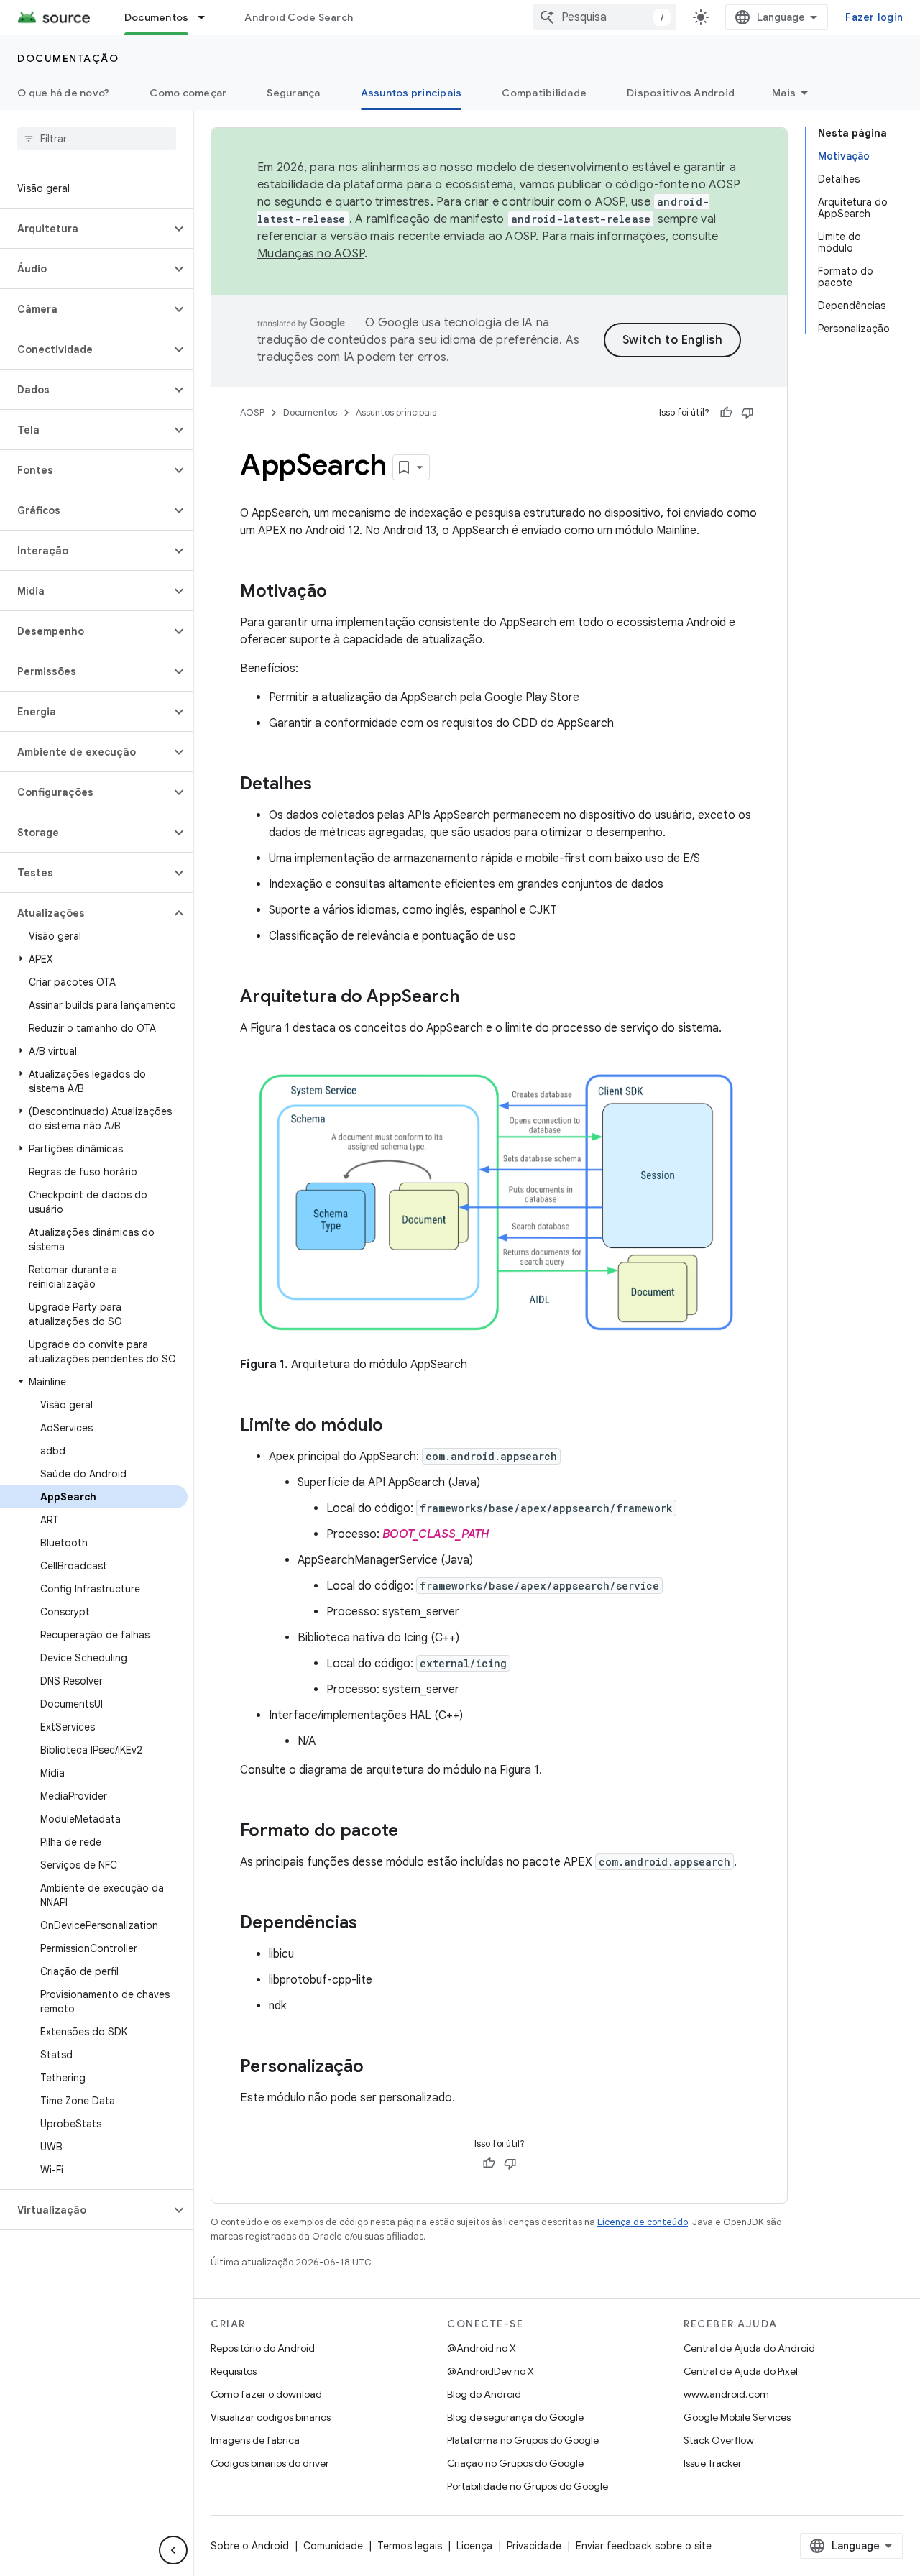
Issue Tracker (713, 2463)
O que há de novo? (63, 93)
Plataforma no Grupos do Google (523, 2440)
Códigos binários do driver (270, 2463)
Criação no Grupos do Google (515, 2463)
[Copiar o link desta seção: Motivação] (341, 592)
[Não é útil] (747, 413)
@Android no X (482, 2348)
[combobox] (604, 17)
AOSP (252, 412)
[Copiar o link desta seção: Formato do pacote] (413, 1832)
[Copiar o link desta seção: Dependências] (372, 1924)
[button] (85, 229)
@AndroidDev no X (491, 2371)
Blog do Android (484, 2394)
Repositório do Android (263, 2348)
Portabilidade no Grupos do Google (528, 2486)
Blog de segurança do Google (515, 2417)
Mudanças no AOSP (311, 254)
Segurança (293, 93)
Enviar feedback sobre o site (644, 2546)
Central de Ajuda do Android (749, 2348)
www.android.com (726, 2394)
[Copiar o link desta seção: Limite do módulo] (397, 1426)
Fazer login (874, 17)
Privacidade (534, 2546)
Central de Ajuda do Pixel (741, 2371)
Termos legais (410, 2546)
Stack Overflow (719, 2440)
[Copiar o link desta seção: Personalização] (378, 2068)
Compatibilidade (544, 93)
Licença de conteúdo (643, 2222)
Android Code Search (299, 17)
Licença (474, 2546)
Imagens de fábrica (255, 2440)
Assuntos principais (411, 93)
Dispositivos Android (681, 93)
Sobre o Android (250, 2546)
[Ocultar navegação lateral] (173, 2550)
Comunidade (333, 2546)
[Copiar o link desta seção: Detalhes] (326, 785)
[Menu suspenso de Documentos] (208, 17)
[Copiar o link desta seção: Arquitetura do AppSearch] (474, 998)
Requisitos (234, 2371)
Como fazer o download (266, 2394)
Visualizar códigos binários (271, 2417)
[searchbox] (97, 139)
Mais (784, 93)
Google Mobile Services (737, 2417)
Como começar (188, 93)
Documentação (68, 58)
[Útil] (726, 413)
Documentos (157, 17)
